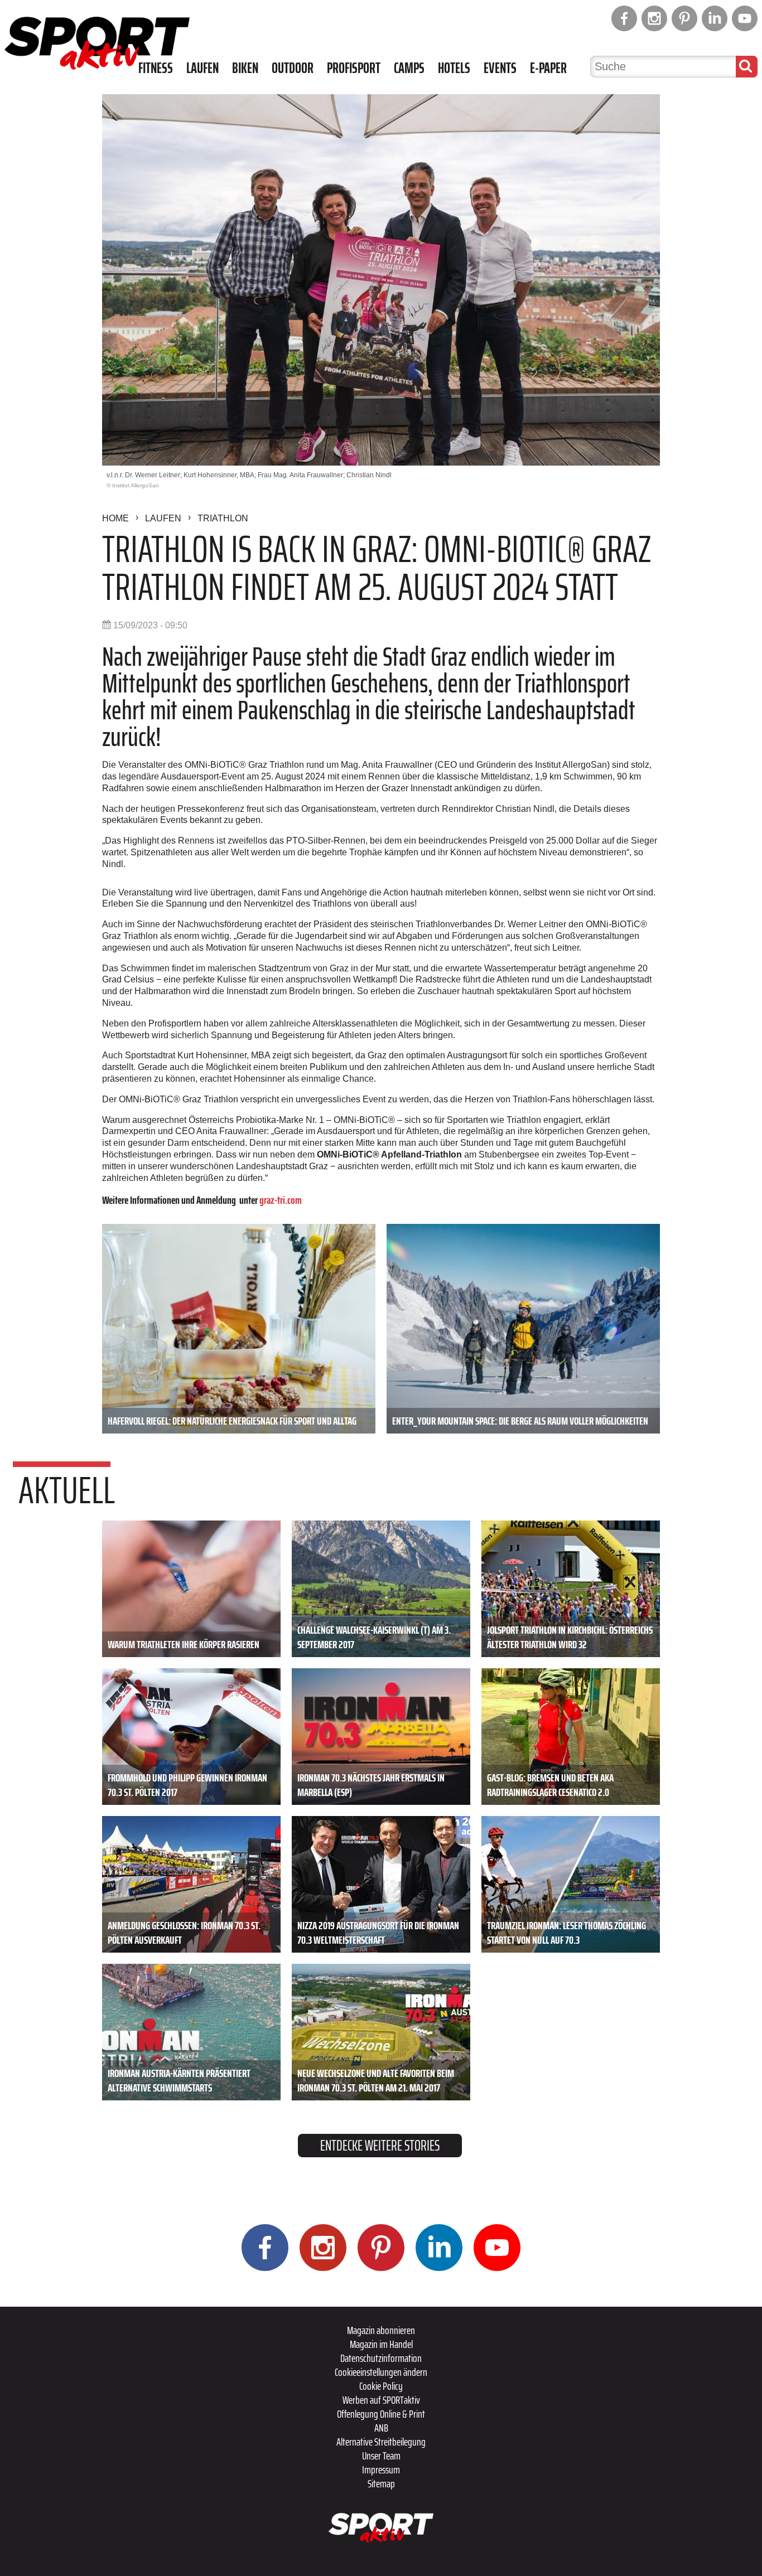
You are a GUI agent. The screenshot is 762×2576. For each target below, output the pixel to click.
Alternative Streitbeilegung (381, 2442)
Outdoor (293, 68)
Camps (409, 68)
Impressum (381, 2470)
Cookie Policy (381, 2386)
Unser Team (381, 2456)
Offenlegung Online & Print (381, 2414)
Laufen (202, 68)
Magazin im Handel (381, 2344)
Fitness (156, 68)
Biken (245, 68)
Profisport (354, 68)
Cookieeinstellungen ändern (381, 2372)
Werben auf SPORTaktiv (381, 2400)
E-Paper (548, 68)
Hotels (454, 68)
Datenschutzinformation (381, 2358)
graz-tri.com (281, 1200)
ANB (381, 2428)
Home (115, 518)
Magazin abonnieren (381, 2330)
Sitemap (381, 2483)
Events (500, 68)
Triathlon (223, 518)
